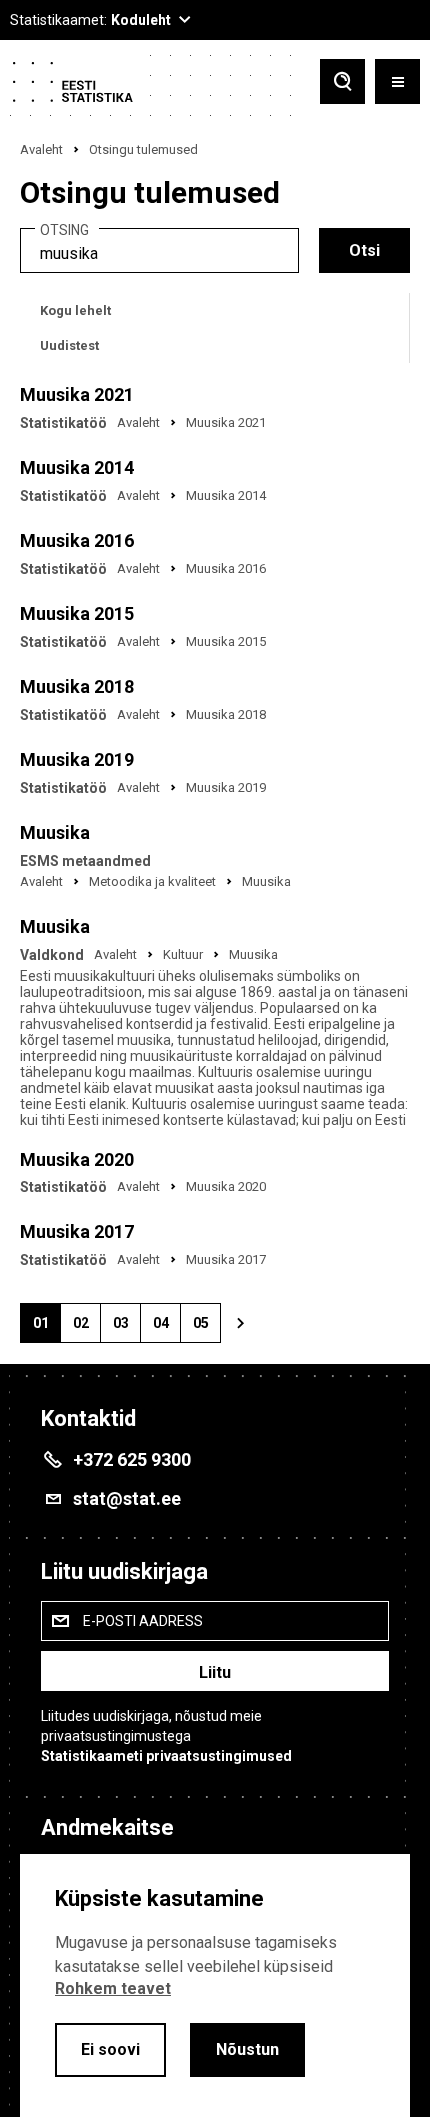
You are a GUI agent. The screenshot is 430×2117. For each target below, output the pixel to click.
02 (86, 1329)
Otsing (64, 230)
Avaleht (41, 149)
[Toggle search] (342, 83)
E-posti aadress (143, 1621)
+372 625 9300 (132, 1459)
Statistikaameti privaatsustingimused (166, 1756)
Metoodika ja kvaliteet (152, 881)
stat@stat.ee (127, 1498)
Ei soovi (110, 2049)
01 (46, 1329)
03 (126, 1329)
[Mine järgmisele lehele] (240, 1323)
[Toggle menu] (397, 83)
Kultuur (183, 954)
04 (166, 1329)
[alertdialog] (215, 1985)
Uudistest (69, 345)
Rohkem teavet (113, 1988)
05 (206, 1329)
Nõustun (247, 2049)
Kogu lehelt (75, 310)
